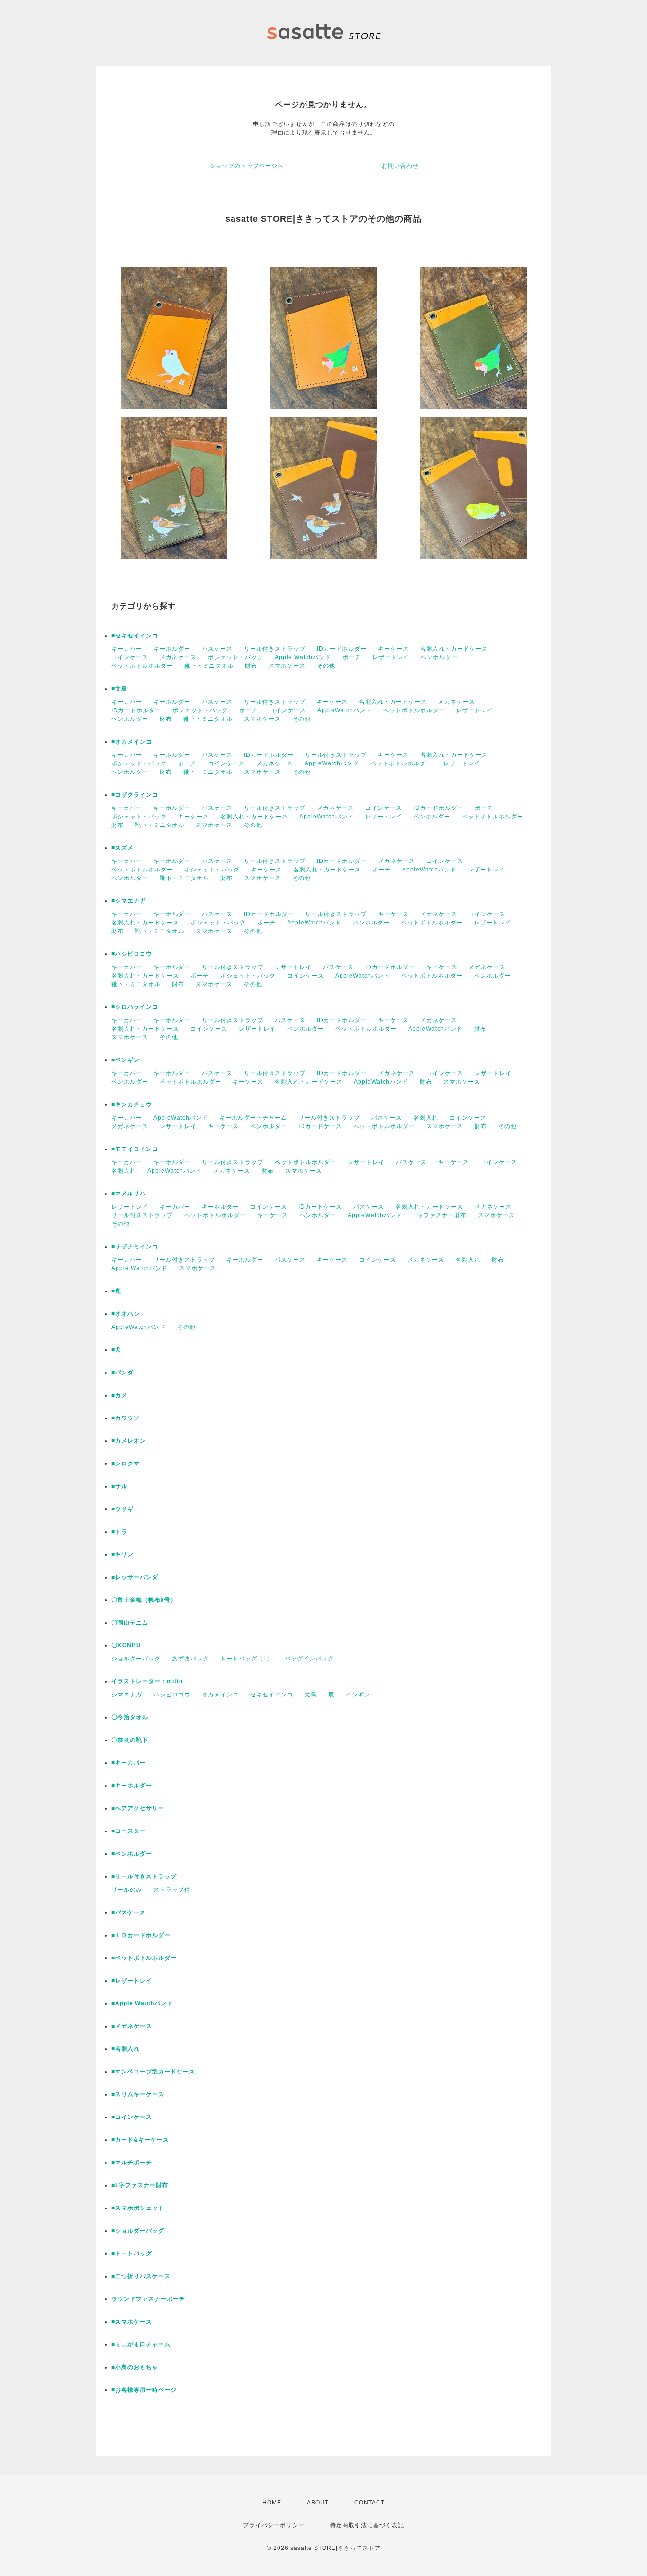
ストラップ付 (172, 1890)
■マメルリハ (129, 1194)
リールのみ (127, 1890)
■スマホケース (132, 2322)
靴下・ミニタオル (209, 666)
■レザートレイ (132, 1981)
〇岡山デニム (130, 1623)
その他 (326, 666)
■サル (119, 1486)
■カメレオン (129, 1441)
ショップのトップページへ (247, 166)
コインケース (130, 657)
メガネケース (178, 657)
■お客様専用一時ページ (144, 2390)
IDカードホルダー (342, 649)
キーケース (393, 649)
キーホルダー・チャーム (253, 1118)
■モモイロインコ (135, 1149)
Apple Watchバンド (303, 657)
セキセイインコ (272, 1695)
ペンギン (358, 1695)
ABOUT (318, 2503)
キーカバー (127, 649)
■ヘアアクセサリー (138, 1808)
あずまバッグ (190, 1659)
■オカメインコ (132, 742)
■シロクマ (126, 1463)
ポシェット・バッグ (236, 657)
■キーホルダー (132, 1786)
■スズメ (122, 848)
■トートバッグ (132, 2253)
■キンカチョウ (132, 1104)
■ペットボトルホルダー (144, 1958)
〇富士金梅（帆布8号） (144, 1600)
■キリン (122, 1554)
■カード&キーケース (140, 2140)
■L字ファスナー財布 (140, 2185)
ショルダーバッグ (136, 1659)
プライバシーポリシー (274, 2525)
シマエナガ (127, 1695)
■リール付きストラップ (144, 1876)
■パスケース (129, 1912)
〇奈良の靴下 (130, 1740)
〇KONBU (126, 1645)
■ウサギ (122, 1509)
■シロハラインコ (135, 1007)
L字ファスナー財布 (440, 1215)
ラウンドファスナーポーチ (148, 2299)
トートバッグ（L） (247, 1659)
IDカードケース (320, 1126)
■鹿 (116, 1291)
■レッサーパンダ (135, 1577)
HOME (272, 2503)
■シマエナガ (129, 901)
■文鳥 (119, 689)
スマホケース (287, 666)
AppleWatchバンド (345, 710)
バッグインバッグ (309, 1659)
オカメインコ (220, 1695)
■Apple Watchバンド (142, 2003)
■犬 (116, 1350)
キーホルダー (172, 649)
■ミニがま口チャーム (141, 2344)
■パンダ (122, 1373)
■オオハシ (126, 1314)
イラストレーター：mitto (147, 1681)
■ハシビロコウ (132, 954)
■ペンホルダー (132, 1854)
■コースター (129, 1831)
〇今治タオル (130, 1717)
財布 (251, 666)
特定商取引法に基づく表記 (367, 2525)
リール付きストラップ (275, 649)
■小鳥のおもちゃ (135, 2367)
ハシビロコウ (172, 1695)
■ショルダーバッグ (138, 2231)
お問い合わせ (400, 166)
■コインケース (132, 2117)
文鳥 (311, 1695)
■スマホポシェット (138, 2208)
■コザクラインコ (135, 795)
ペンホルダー (439, 657)
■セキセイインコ (135, 636)
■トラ (119, 1532)
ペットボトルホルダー (142, 666)
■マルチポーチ (132, 2163)
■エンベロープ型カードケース (153, 2072)
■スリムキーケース (138, 2094)
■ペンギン (126, 1060)
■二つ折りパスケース (141, 2276)
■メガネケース (132, 2026)
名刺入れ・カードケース (454, 649)
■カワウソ (126, 1418)
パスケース (217, 649)
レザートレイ (391, 657)
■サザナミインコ (135, 1247)
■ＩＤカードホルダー (141, 1935)
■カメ (119, 1395)
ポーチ (352, 657)
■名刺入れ (126, 2049)
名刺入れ (426, 1118)
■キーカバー (129, 1763)
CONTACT (369, 2503)
